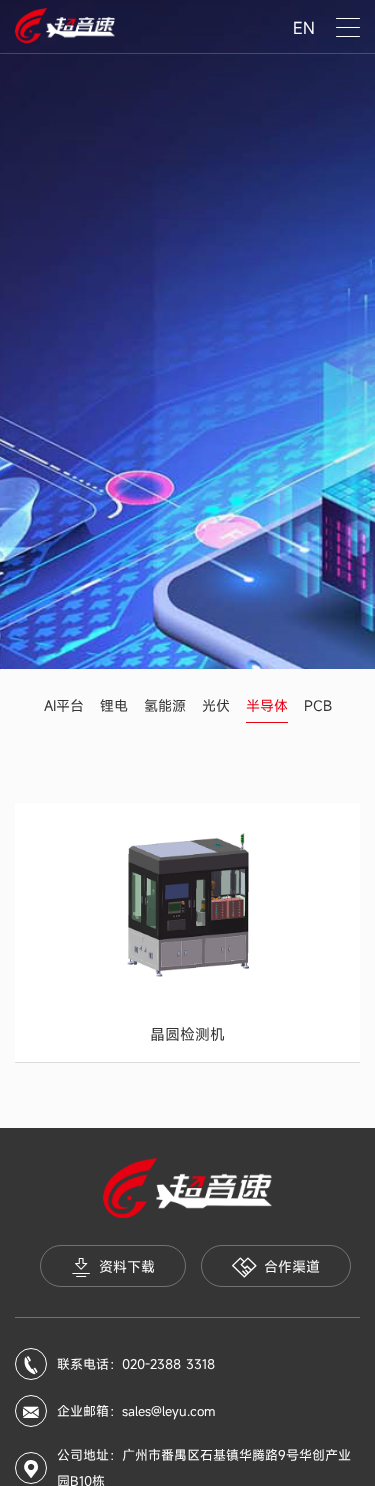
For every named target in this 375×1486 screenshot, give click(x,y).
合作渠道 (292, 1266)
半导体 (267, 705)
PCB (318, 705)
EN (304, 28)
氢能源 (165, 705)
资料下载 (127, 1266)
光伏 (216, 705)
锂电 (114, 705)
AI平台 (64, 705)
